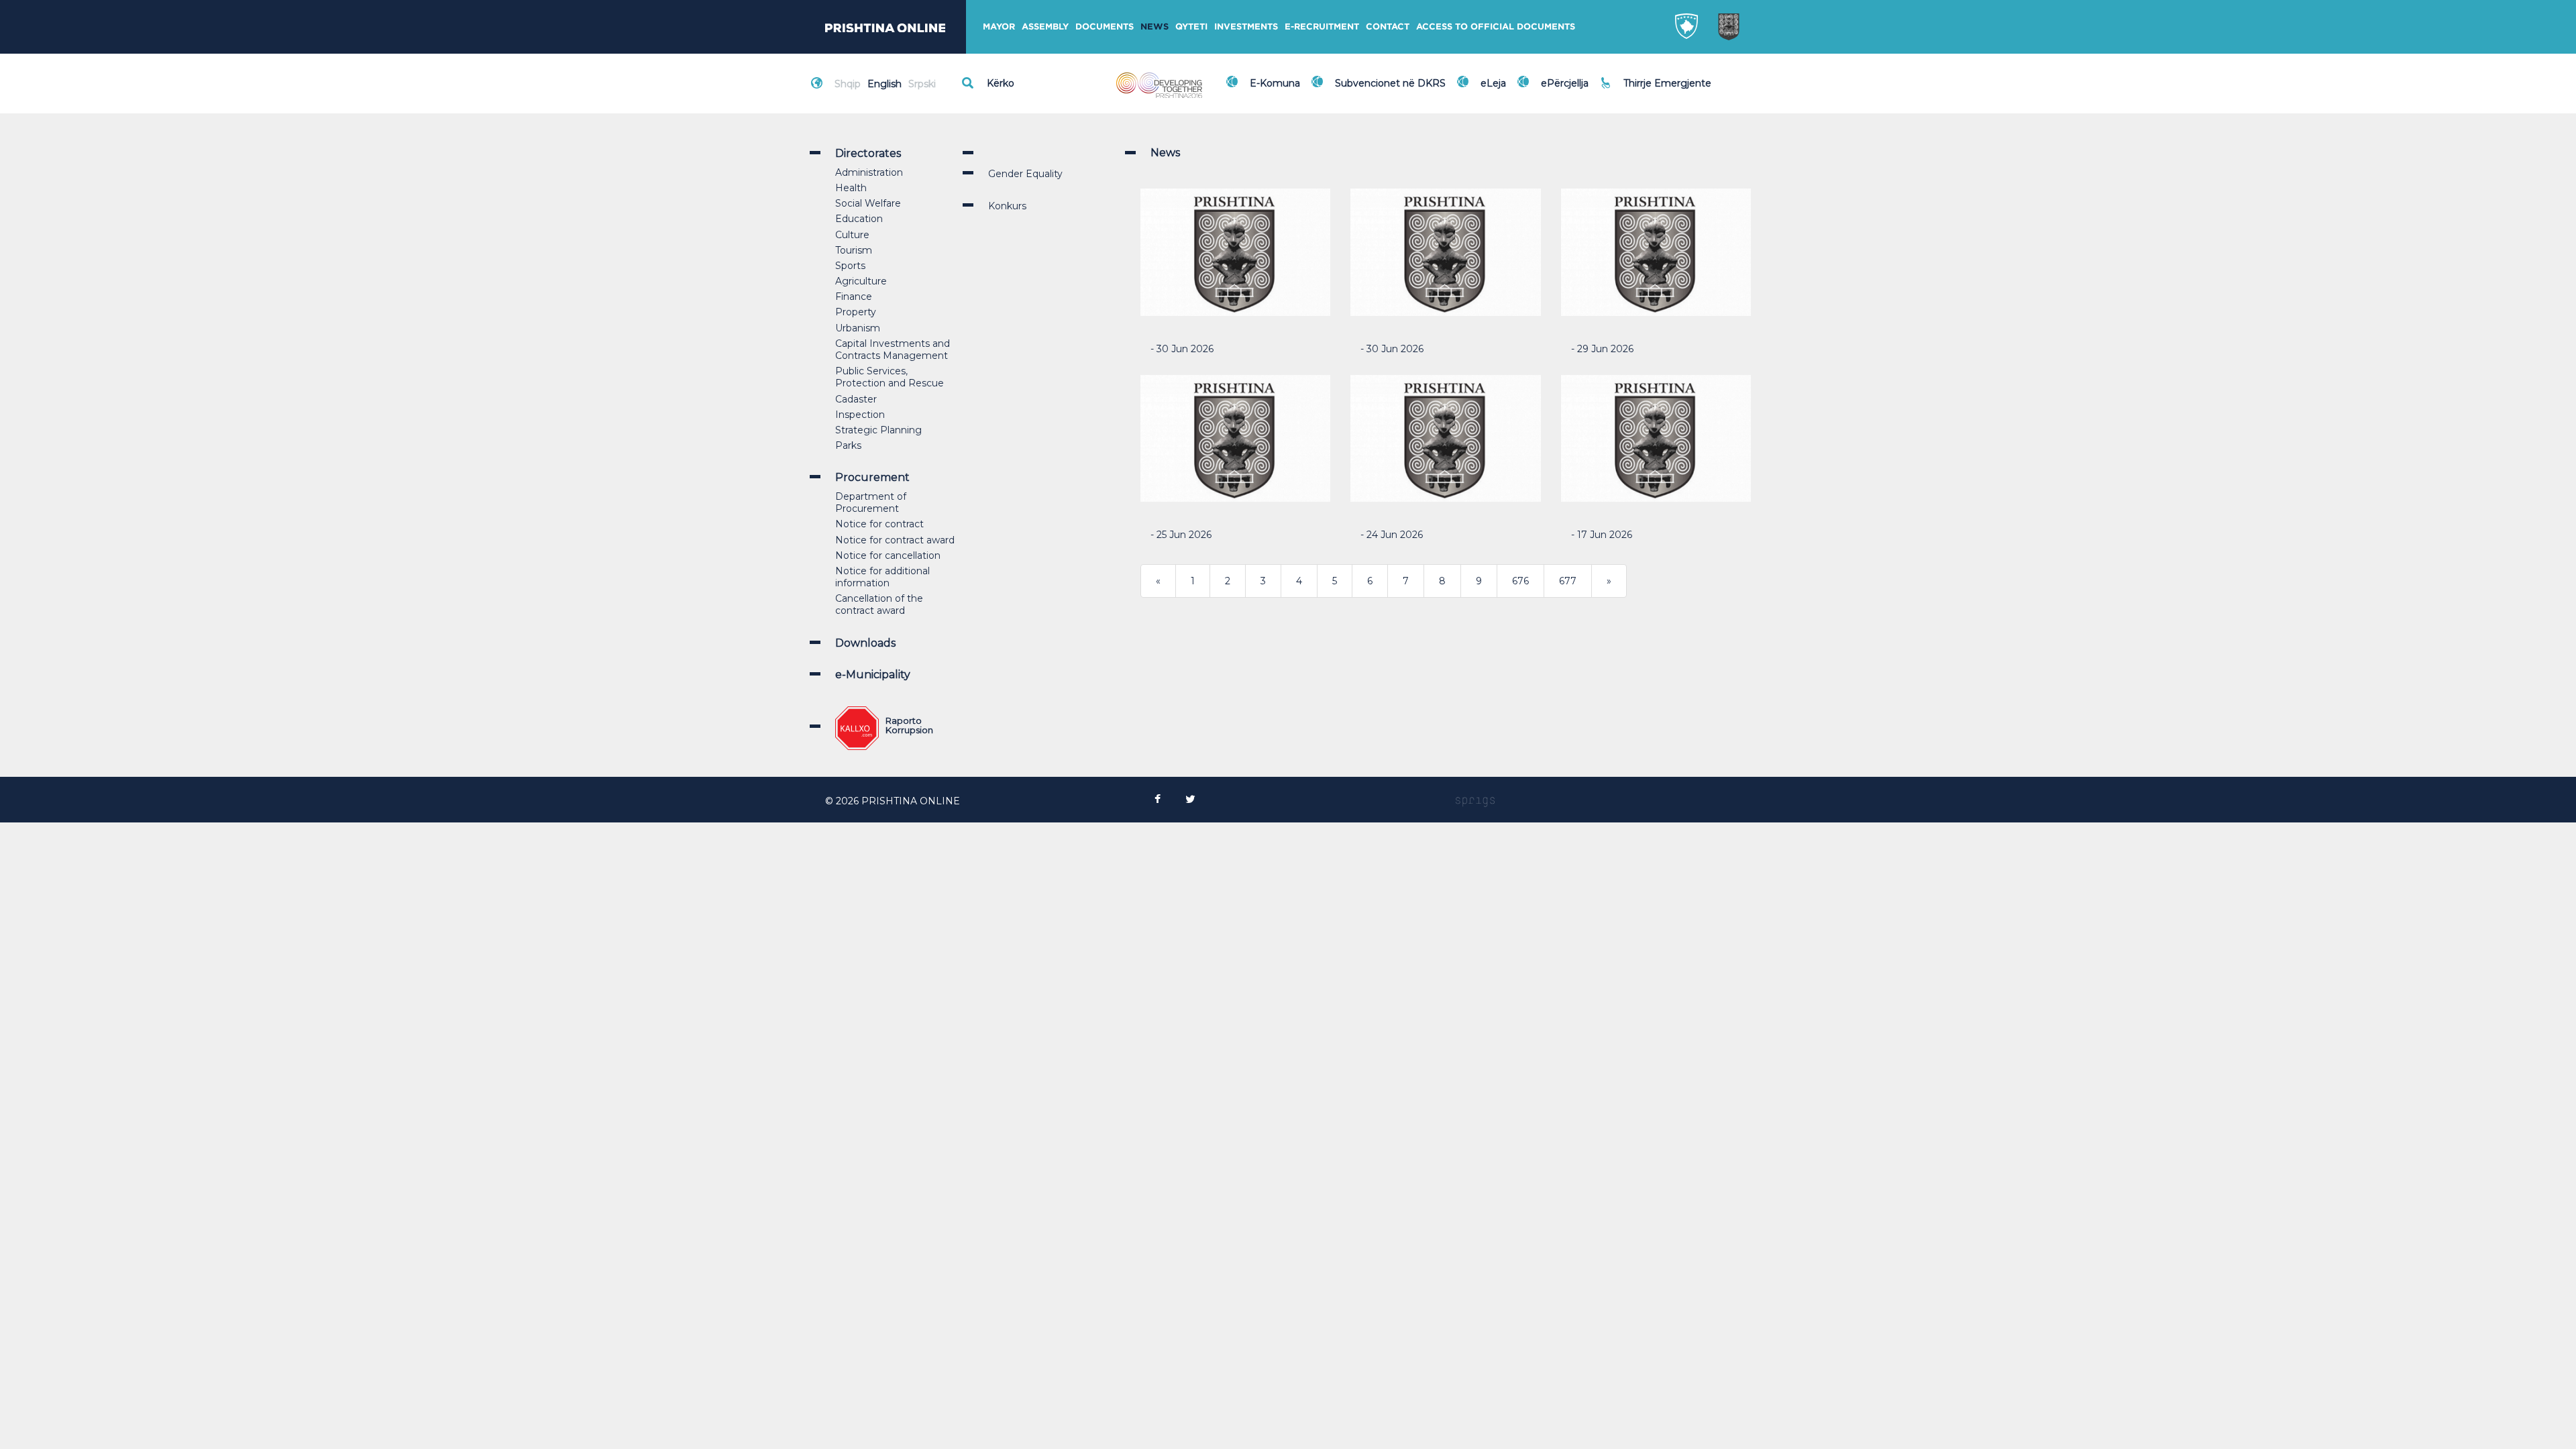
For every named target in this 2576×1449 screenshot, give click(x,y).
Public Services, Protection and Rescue (890, 377)
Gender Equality (1025, 174)
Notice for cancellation (888, 555)
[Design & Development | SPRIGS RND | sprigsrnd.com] (1475, 801)
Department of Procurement (871, 502)
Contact (1388, 26)
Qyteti (1191, 26)
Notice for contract (879, 524)
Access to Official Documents (1496, 26)
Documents (1105, 26)
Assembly (1045, 26)
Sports (850, 266)
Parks (848, 445)
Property (856, 312)
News (1155, 26)
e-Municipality (873, 675)
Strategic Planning (878, 430)
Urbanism (858, 328)
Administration (869, 172)
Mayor (999, 26)
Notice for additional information (882, 577)
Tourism (854, 250)
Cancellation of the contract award (879, 604)
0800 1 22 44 (1657, 90)
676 (1520, 581)
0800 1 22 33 (1656, 75)
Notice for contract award (895, 540)
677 (1568, 581)
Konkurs (1007, 206)
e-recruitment (1322, 26)
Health (851, 188)
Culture (852, 235)
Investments (1246, 26)
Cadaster (856, 399)
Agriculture (861, 281)
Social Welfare (868, 203)
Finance (854, 297)
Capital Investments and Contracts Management (893, 350)
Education (859, 219)
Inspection (860, 415)
